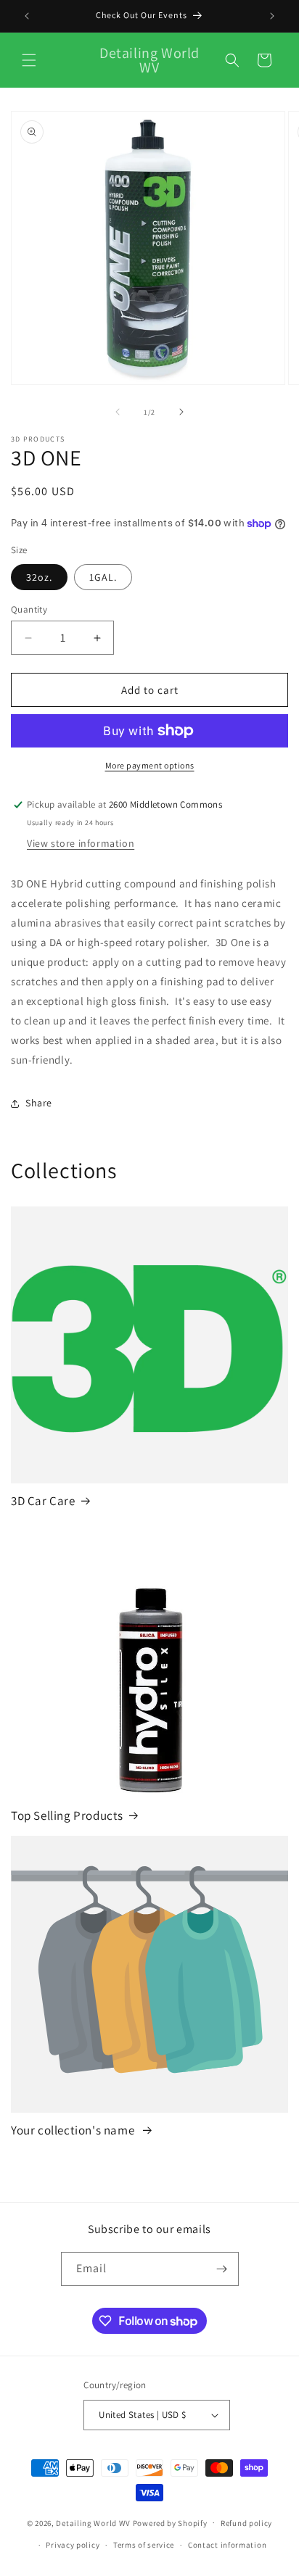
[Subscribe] (222, 2269)
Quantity (29, 609)
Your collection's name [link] (74, 2130)
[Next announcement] (272, 16)
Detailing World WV (93, 2522)
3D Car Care (43, 1501)
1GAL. (103, 577)
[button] (29, 60)
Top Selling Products (67, 1815)
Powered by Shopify (170, 2522)
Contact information (227, 2545)
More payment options (150, 765)
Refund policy (246, 2523)
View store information (81, 843)
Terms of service (144, 2545)
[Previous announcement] (27, 16)
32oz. (39, 577)
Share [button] (39, 1103)
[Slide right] (181, 412)
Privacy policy (73, 2545)
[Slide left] (118, 412)
